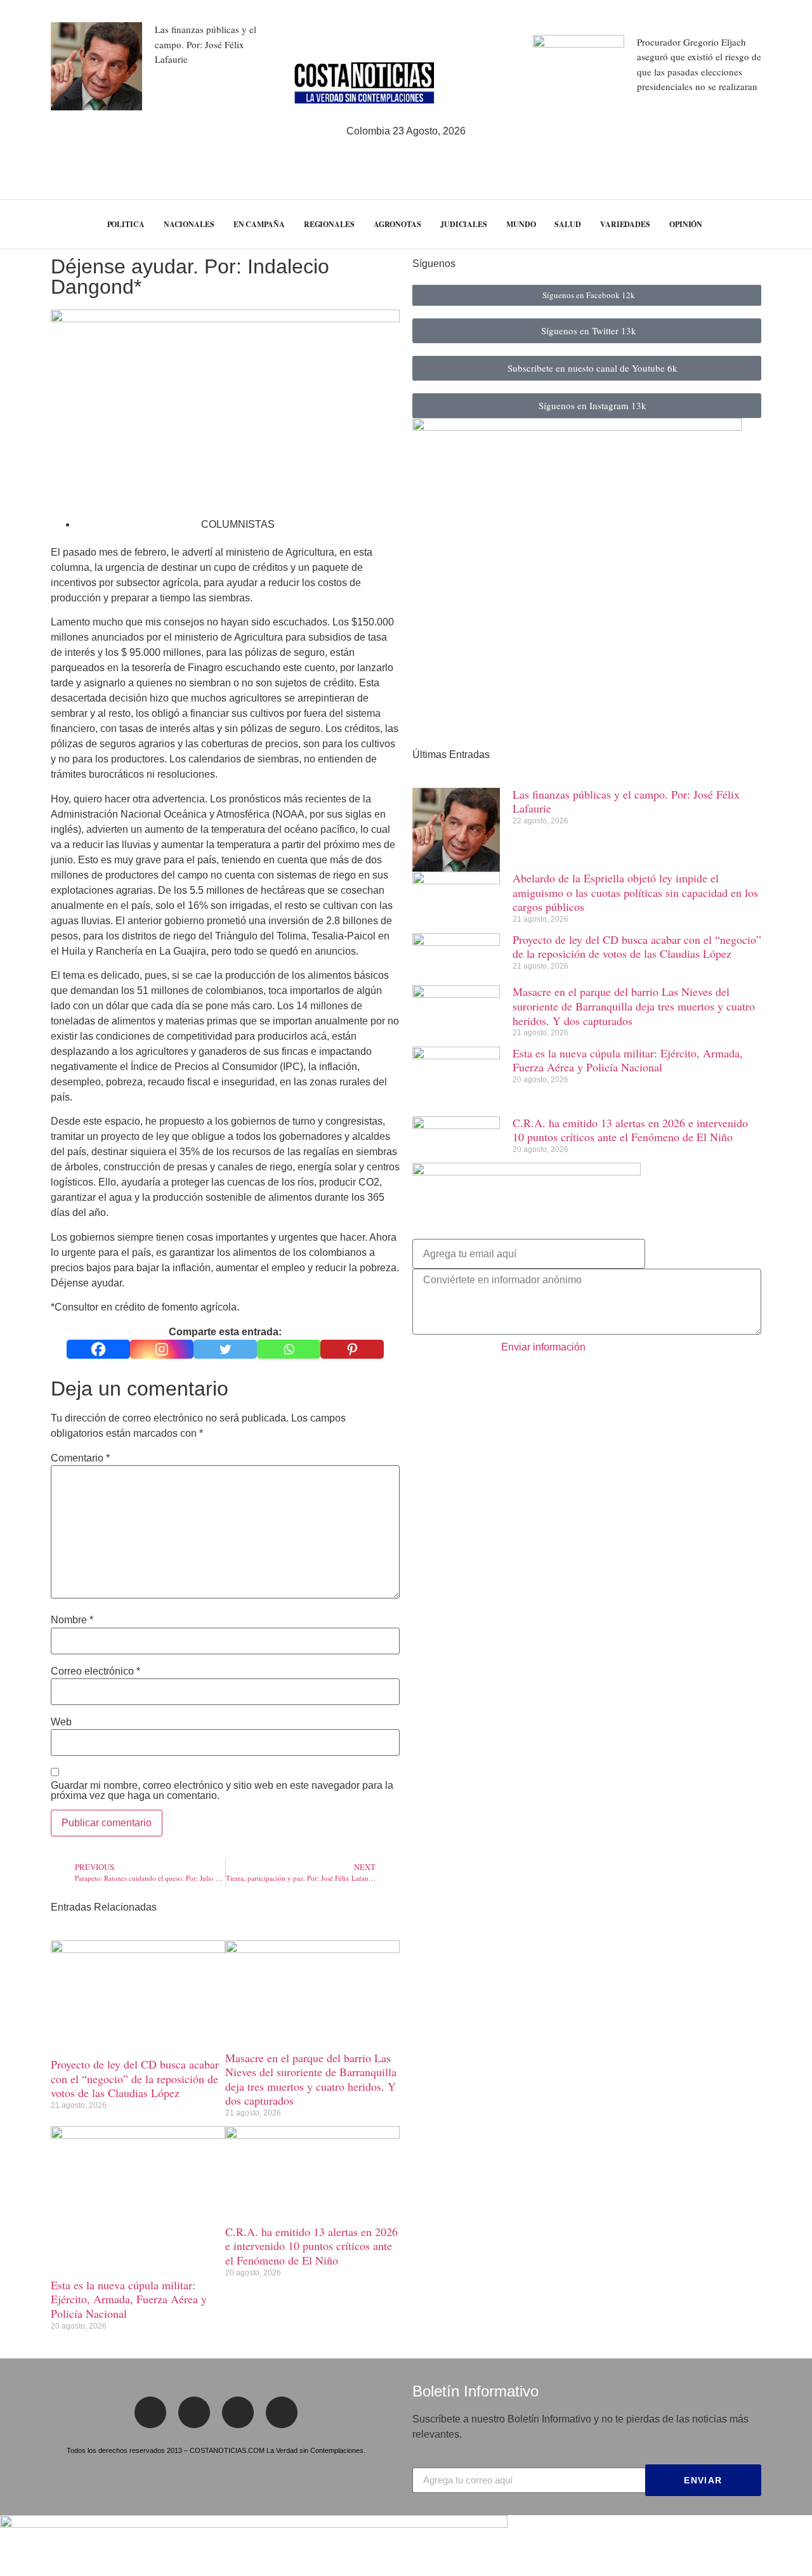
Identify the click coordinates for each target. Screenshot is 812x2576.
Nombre (72, 1620)
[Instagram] (162, 1349)
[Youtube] (282, 2412)
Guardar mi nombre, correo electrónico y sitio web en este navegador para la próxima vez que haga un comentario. (222, 1791)
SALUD (568, 224)
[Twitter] (225, 1349)
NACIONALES (189, 224)
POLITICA (126, 224)
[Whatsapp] (289, 1349)
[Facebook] (98, 1349)
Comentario (80, 1458)
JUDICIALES (464, 224)
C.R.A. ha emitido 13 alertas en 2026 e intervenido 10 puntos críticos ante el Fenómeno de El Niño (311, 2246)
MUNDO (521, 224)
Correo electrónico (95, 1671)
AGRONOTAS (397, 224)
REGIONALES (329, 224)
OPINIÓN (686, 224)
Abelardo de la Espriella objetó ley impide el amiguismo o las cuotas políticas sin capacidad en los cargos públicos (635, 892)
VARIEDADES (625, 224)
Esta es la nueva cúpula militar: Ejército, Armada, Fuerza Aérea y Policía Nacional (129, 2299)
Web (61, 1722)
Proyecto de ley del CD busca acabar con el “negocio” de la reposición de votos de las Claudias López (135, 2078)
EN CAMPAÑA (259, 224)
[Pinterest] (352, 1349)
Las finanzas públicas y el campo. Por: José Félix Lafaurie (206, 44)
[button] (780, 224)
